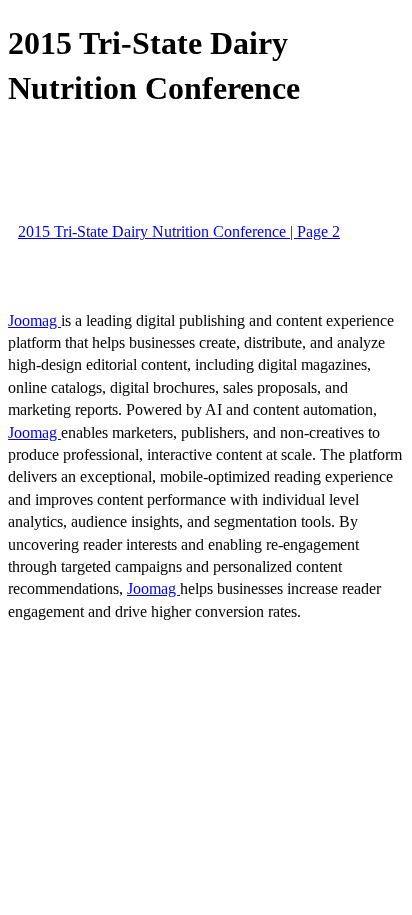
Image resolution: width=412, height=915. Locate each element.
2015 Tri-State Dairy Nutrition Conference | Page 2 (179, 231)
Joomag (34, 320)
